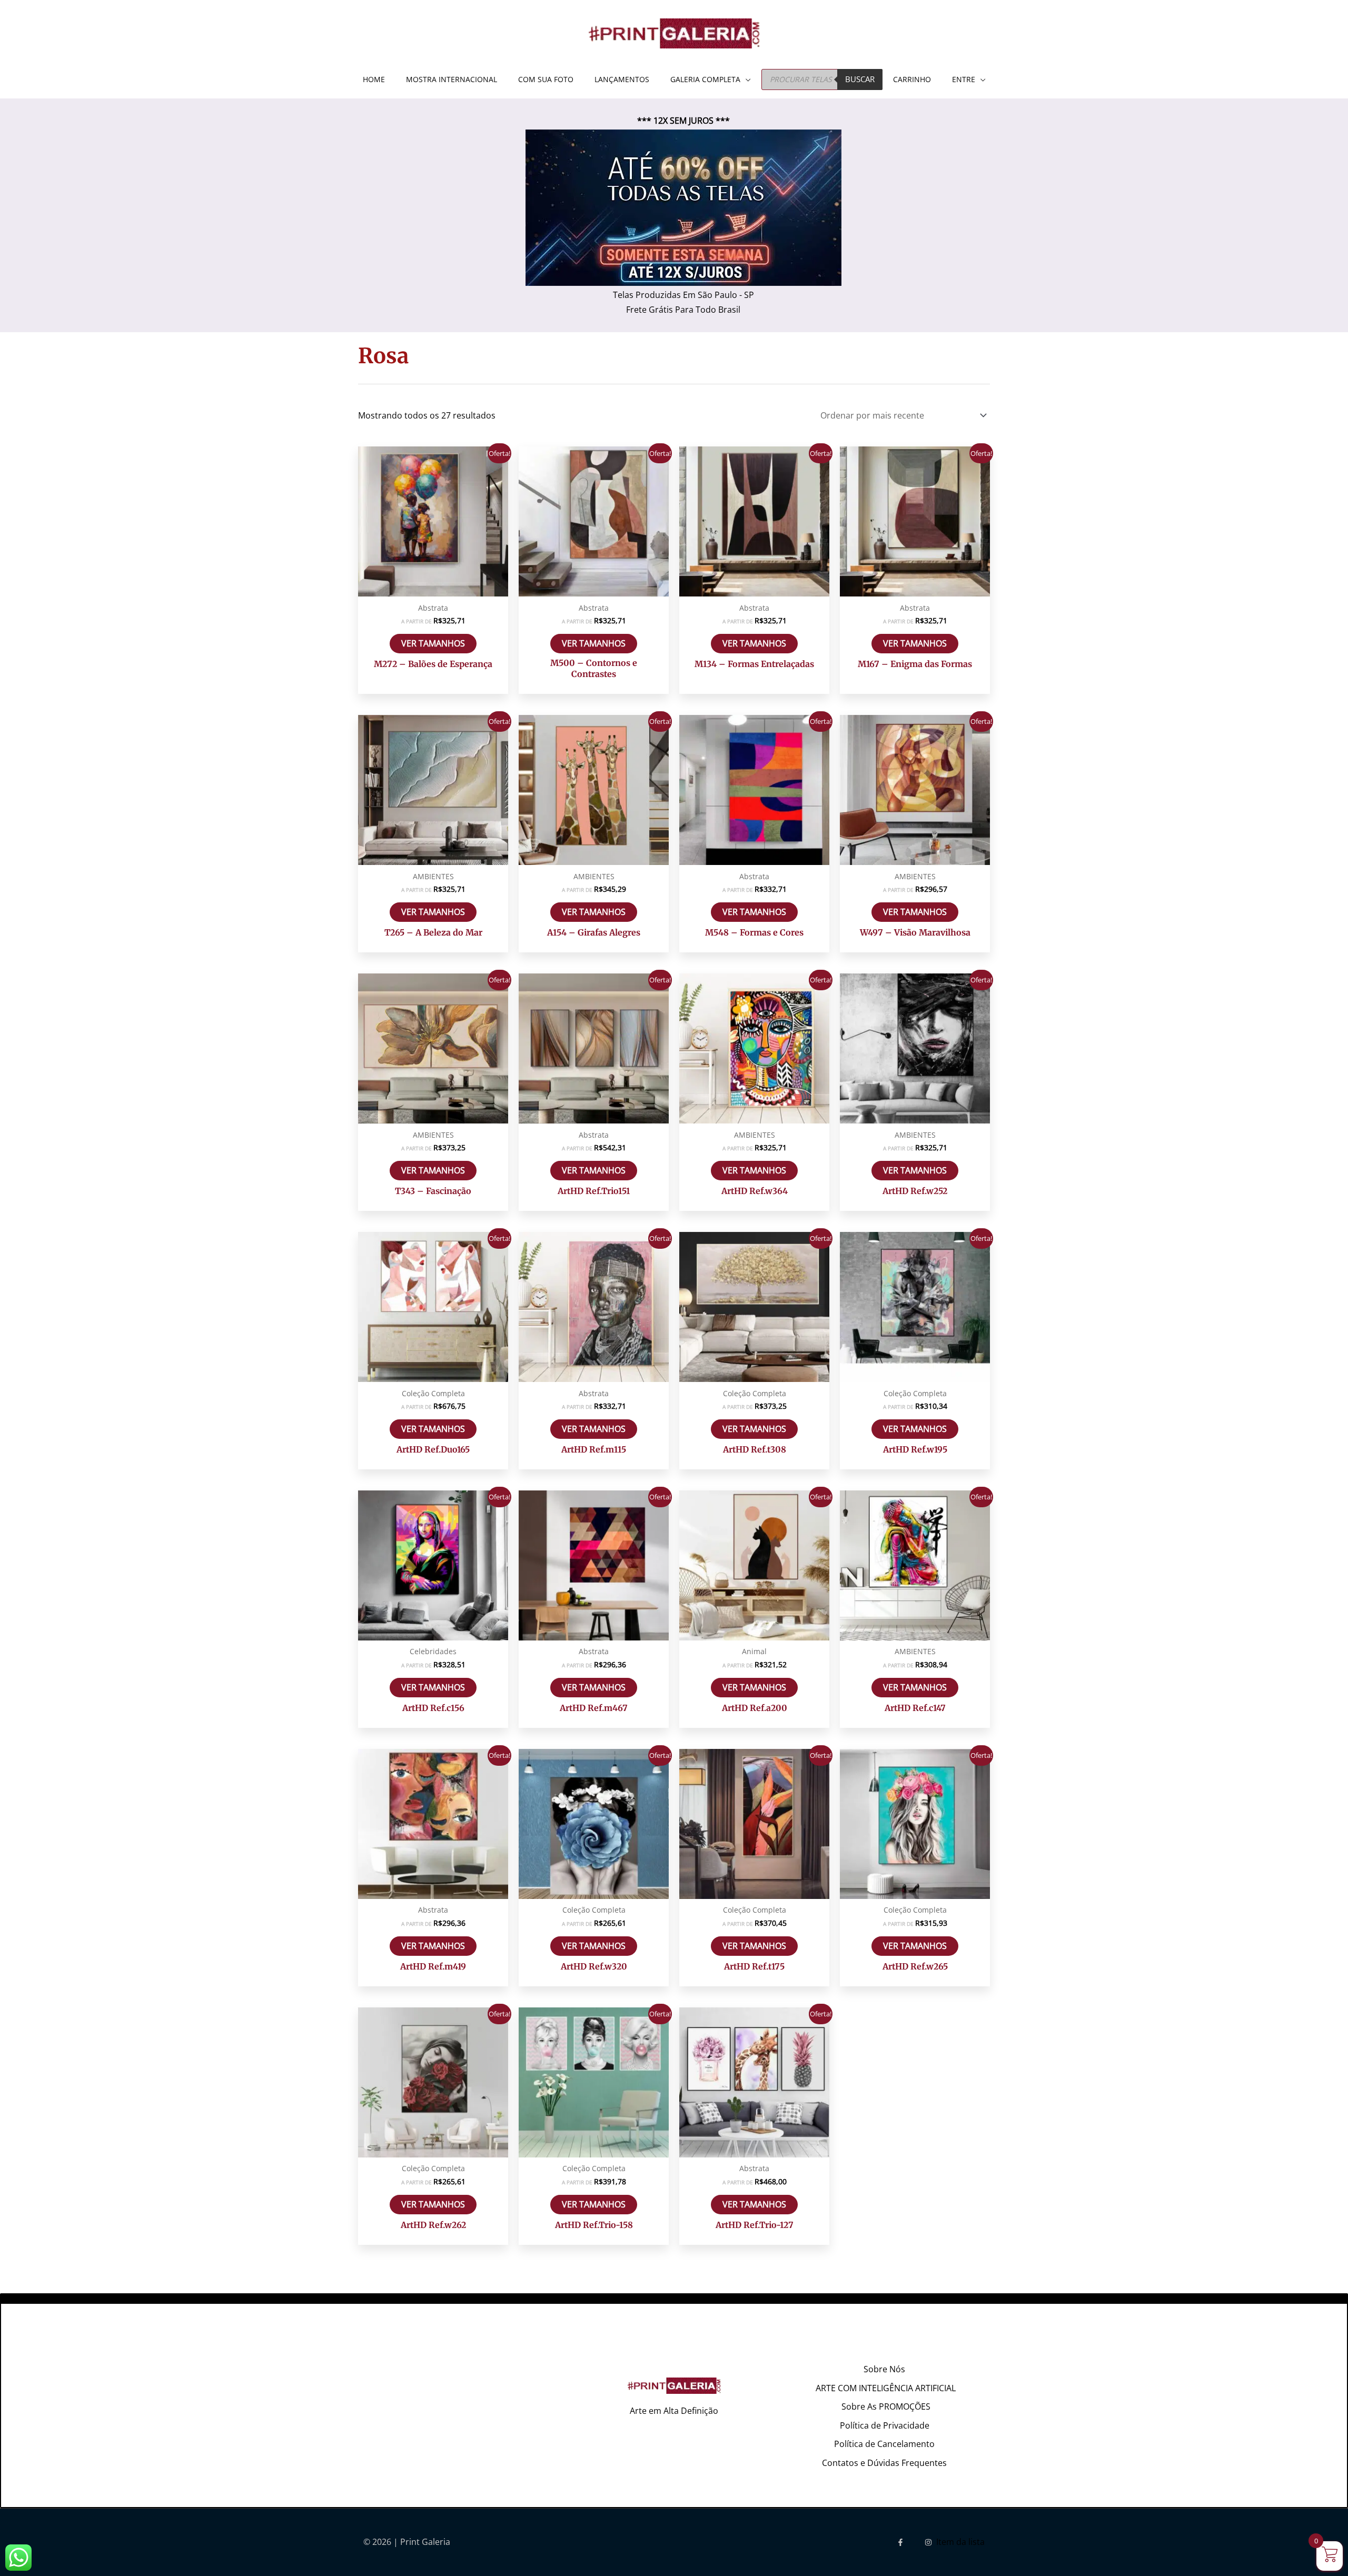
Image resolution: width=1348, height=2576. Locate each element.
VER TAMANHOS (433, 643)
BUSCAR (860, 79)
